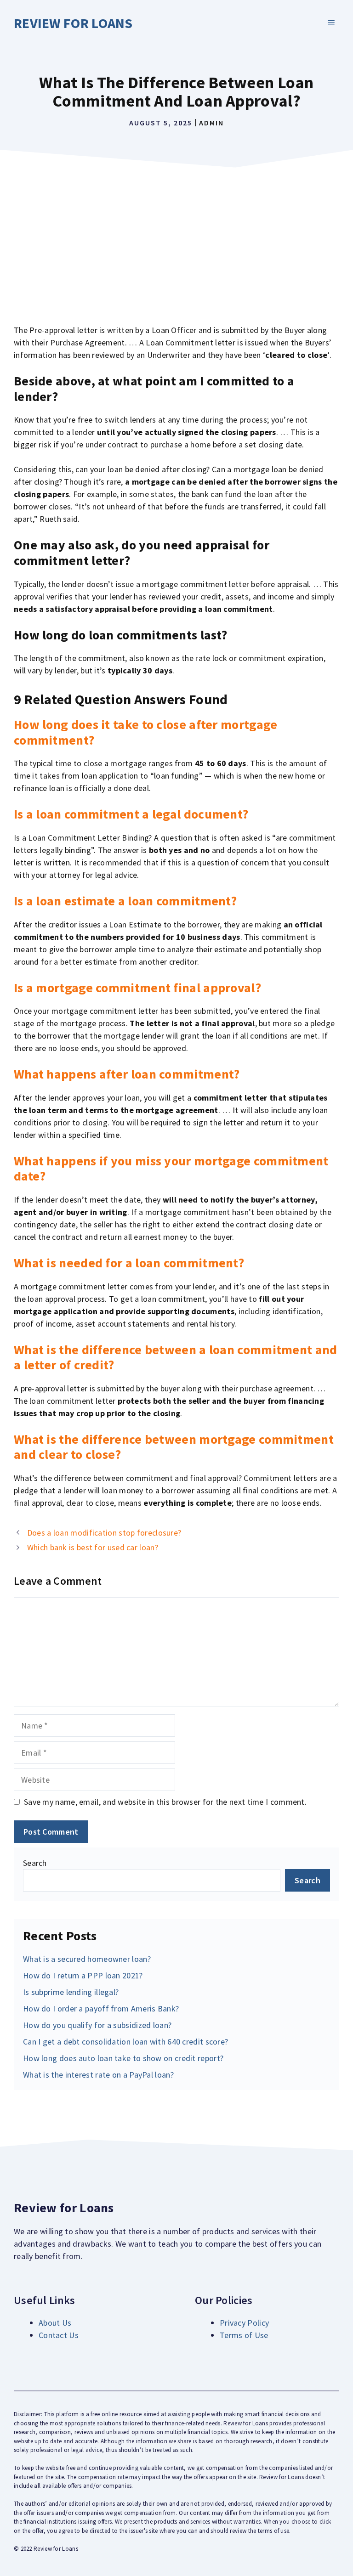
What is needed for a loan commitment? (129, 1263)
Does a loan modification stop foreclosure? (104, 1533)
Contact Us (59, 2335)
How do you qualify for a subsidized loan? (97, 2025)
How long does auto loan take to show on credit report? (123, 2058)
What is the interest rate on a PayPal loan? (98, 2075)
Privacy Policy (244, 2323)
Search (35, 1863)
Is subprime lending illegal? (71, 1992)
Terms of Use (244, 2335)
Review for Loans (73, 23)
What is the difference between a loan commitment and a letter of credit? (176, 1357)
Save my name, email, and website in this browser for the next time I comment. (165, 1802)
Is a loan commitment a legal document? (131, 814)
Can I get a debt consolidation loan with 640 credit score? (125, 2042)
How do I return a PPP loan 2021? (83, 1975)
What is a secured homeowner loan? (87, 1959)
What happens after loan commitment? (127, 1074)
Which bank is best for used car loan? (93, 1547)
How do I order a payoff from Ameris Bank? (101, 2008)
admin (211, 123)
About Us (55, 2323)
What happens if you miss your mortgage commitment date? (171, 1169)
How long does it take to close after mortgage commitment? (146, 732)
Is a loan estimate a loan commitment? (125, 901)
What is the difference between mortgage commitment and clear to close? (174, 1447)
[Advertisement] (176, 241)
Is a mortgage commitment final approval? (137, 988)
